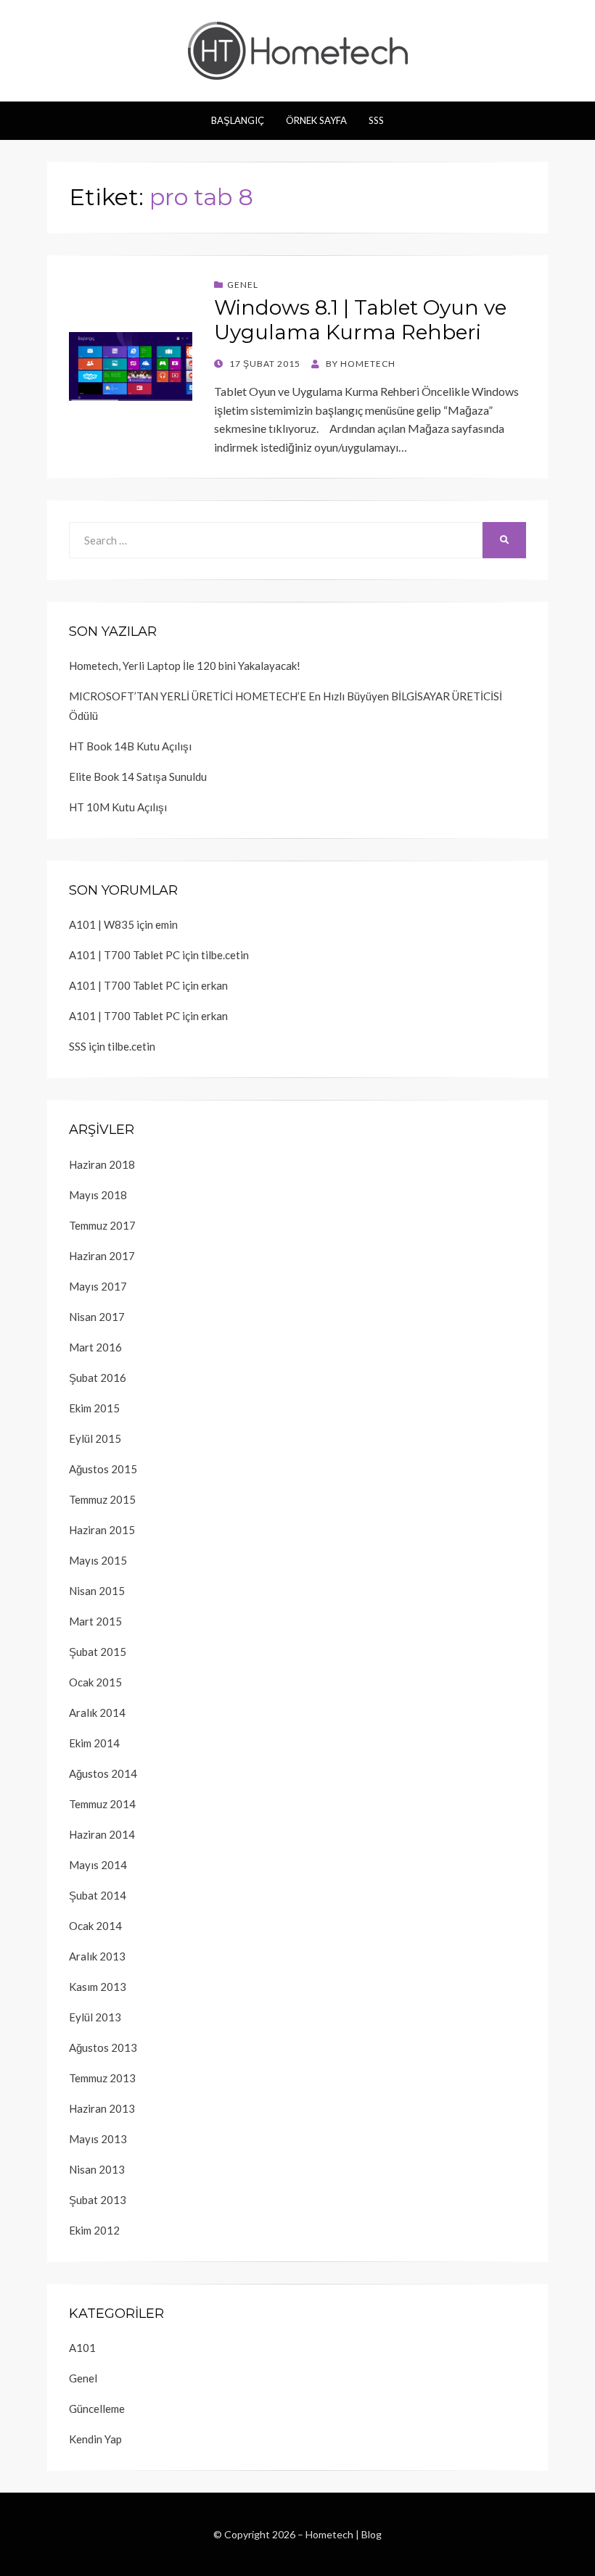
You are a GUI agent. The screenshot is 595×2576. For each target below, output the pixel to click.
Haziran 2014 (102, 1834)
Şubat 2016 (98, 1378)
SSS (376, 120)
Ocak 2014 (95, 1926)
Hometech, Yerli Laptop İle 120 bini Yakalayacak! (185, 666)
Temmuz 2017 (102, 1225)
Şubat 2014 (98, 1895)
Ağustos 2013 (103, 2047)
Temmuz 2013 (102, 2078)
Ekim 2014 (94, 1743)
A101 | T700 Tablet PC (124, 955)
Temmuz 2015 (102, 1499)
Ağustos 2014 (103, 1773)
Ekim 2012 (94, 2230)
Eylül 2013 (95, 2017)
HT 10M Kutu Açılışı (118, 807)
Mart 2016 (95, 1347)
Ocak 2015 (95, 1682)
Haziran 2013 (102, 2108)
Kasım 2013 (98, 1987)
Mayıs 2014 (98, 1865)
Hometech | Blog (344, 2534)
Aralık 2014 (97, 1712)
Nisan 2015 (97, 1591)
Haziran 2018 (102, 1164)
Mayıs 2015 (98, 1560)
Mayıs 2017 (98, 1286)
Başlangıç (238, 120)
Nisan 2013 (97, 2169)
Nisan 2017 (97, 1317)
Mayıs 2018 (98, 1195)
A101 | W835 (102, 924)
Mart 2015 (95, 1621)
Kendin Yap (95, 2439)
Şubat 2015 (98, 1652)
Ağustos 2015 (103, 1469)
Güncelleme (97, 2409)
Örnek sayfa (316, 120)
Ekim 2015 (94, 1408)
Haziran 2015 (102, 1530)
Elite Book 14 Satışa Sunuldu (138, 776)
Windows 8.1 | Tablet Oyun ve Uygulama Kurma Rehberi (360, 320)
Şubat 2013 (98, 2200)
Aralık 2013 (97, 1956)
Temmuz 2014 (102, 1804)
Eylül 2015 (95, 1438)
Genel (243, 285)
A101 (82, 2348)
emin (167, 924)
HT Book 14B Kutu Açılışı (130, 746)
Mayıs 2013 (98, 2139)
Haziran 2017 (102, 1256)
